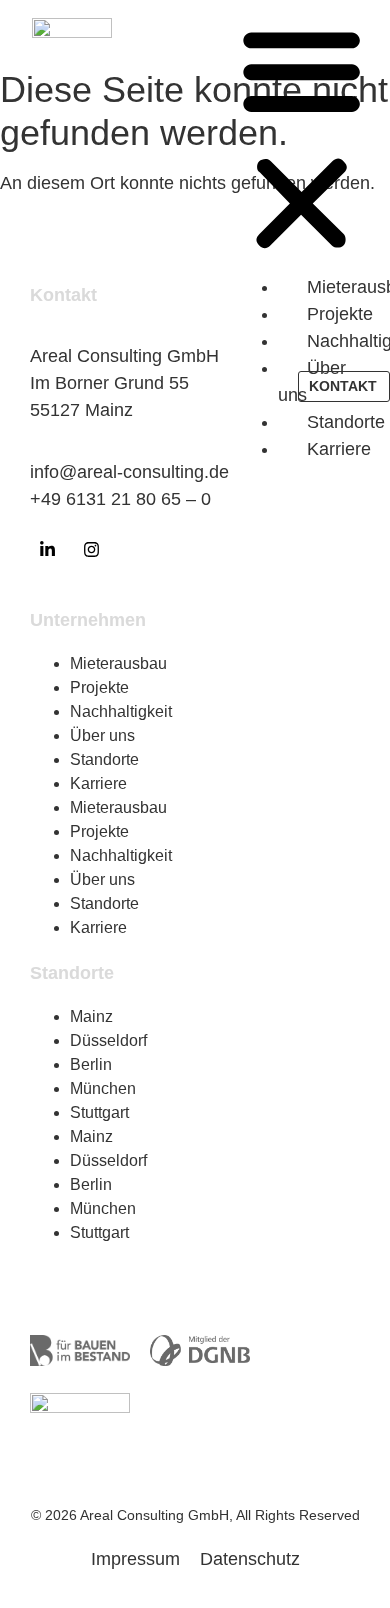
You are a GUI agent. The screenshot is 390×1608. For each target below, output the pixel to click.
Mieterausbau (118, 663)
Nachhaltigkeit (121, 711)
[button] (301, 140)
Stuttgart (99, 1112)
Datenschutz (250, 1559)
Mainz (91, 1016)
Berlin (91, 1064)
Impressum (135, 1559)
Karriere (98, 783)
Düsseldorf (108, 1040)
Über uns (102, 735)
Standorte (104, 759)
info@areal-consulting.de (129, 472)
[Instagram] (91, 550)
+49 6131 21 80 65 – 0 (120, 499)
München (103, 1088)
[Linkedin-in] (47, 550)
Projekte (99, 687)
